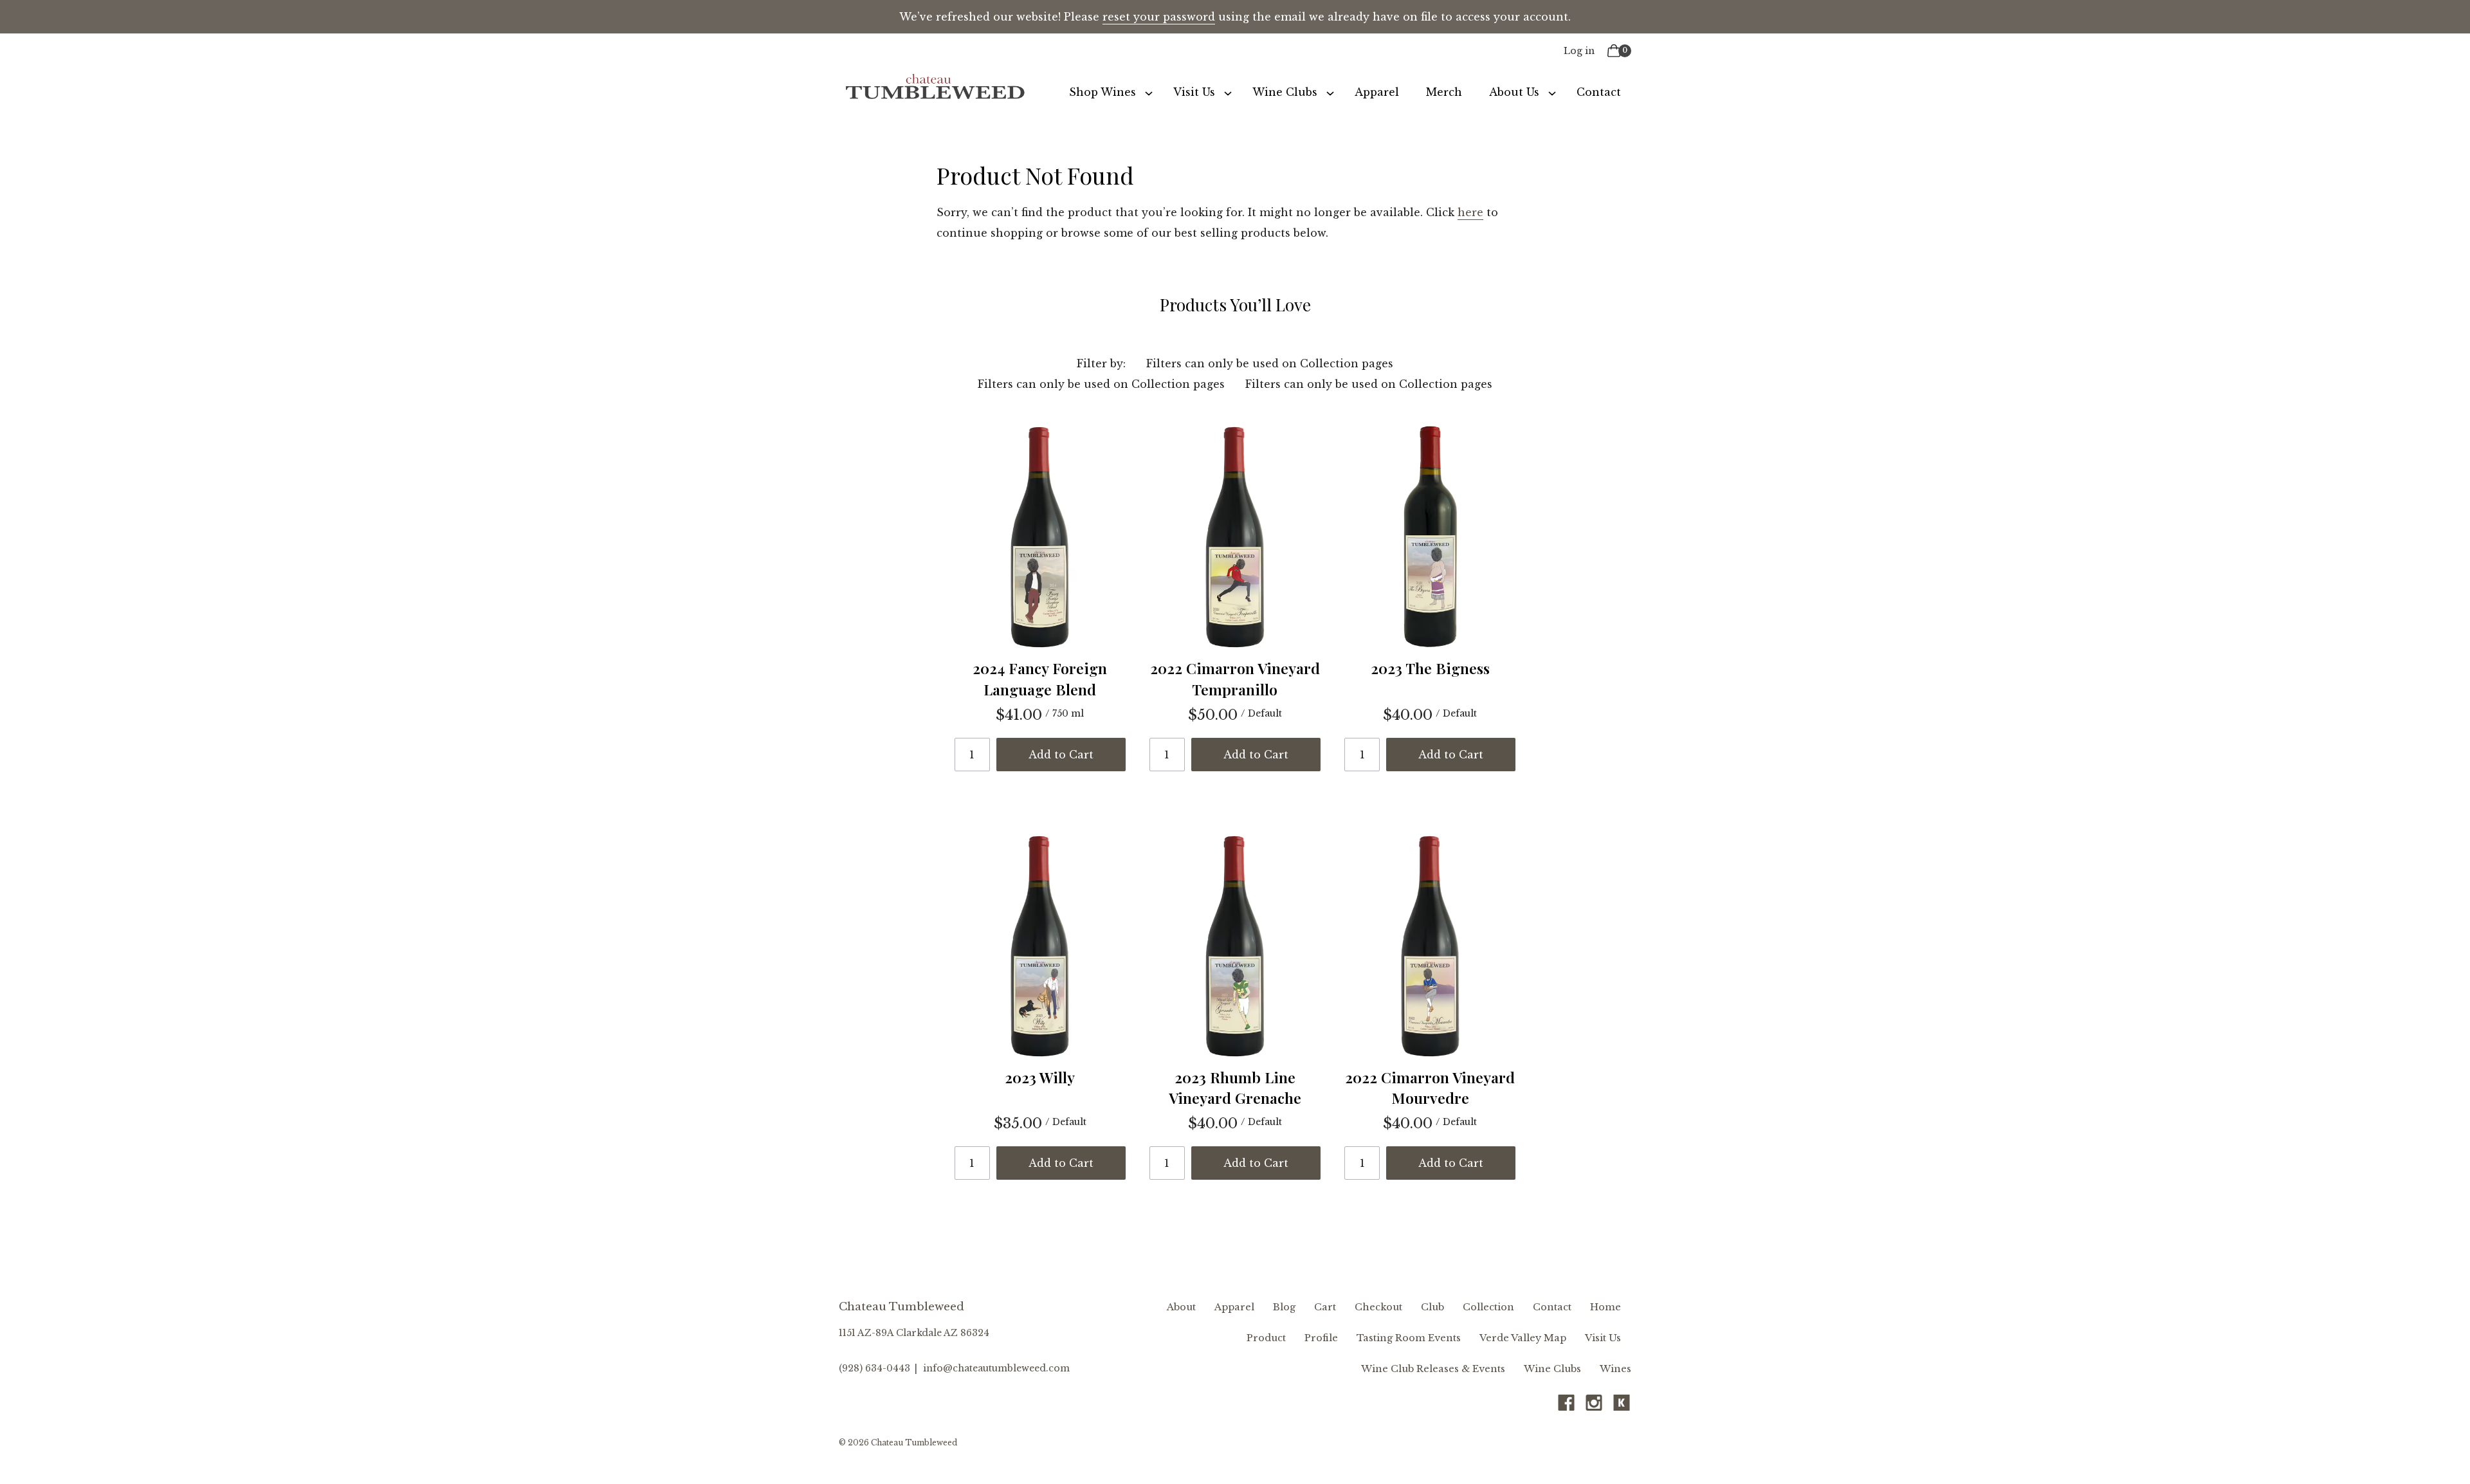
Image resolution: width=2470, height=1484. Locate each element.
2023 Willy (1040, 1077)
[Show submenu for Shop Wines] (1149, 92)
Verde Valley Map (1523, 1338)
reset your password (1159, 17)
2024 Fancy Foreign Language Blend (1040, 678)
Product (1266, 1338)
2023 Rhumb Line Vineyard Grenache (1235, 1087)
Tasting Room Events (1409, 1338)
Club (1432, 1307)
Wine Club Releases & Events (1433, 1369)
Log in (1579, 51)
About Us (1514, 92)
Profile (1321, 1338)
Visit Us (1194, 92)
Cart (1325, 1307)
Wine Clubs (1285, 92)
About (1181, 1307)
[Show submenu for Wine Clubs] (1330, 92)
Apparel (1377, 92)
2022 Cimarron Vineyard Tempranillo (1235, 678)
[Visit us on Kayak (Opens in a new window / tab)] (1622, 1406)
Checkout (1378, 1307)
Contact (1599, 92)
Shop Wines (1102, 92)
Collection (1488, 1307)
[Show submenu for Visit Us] (1228, 92)
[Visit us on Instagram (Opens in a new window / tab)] (1594, 1406)
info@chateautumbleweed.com (996, 1368)
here (1470, 212)
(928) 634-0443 (874, 1368)
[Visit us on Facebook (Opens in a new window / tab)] (1566, 1406)
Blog (1284, 1307)
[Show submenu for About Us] (1552, 92)
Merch (1444, 92)
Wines (1615, 1369)
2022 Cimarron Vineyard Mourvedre (1430, 1087)
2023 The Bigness (1430, 668)
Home (1605, 1307)
